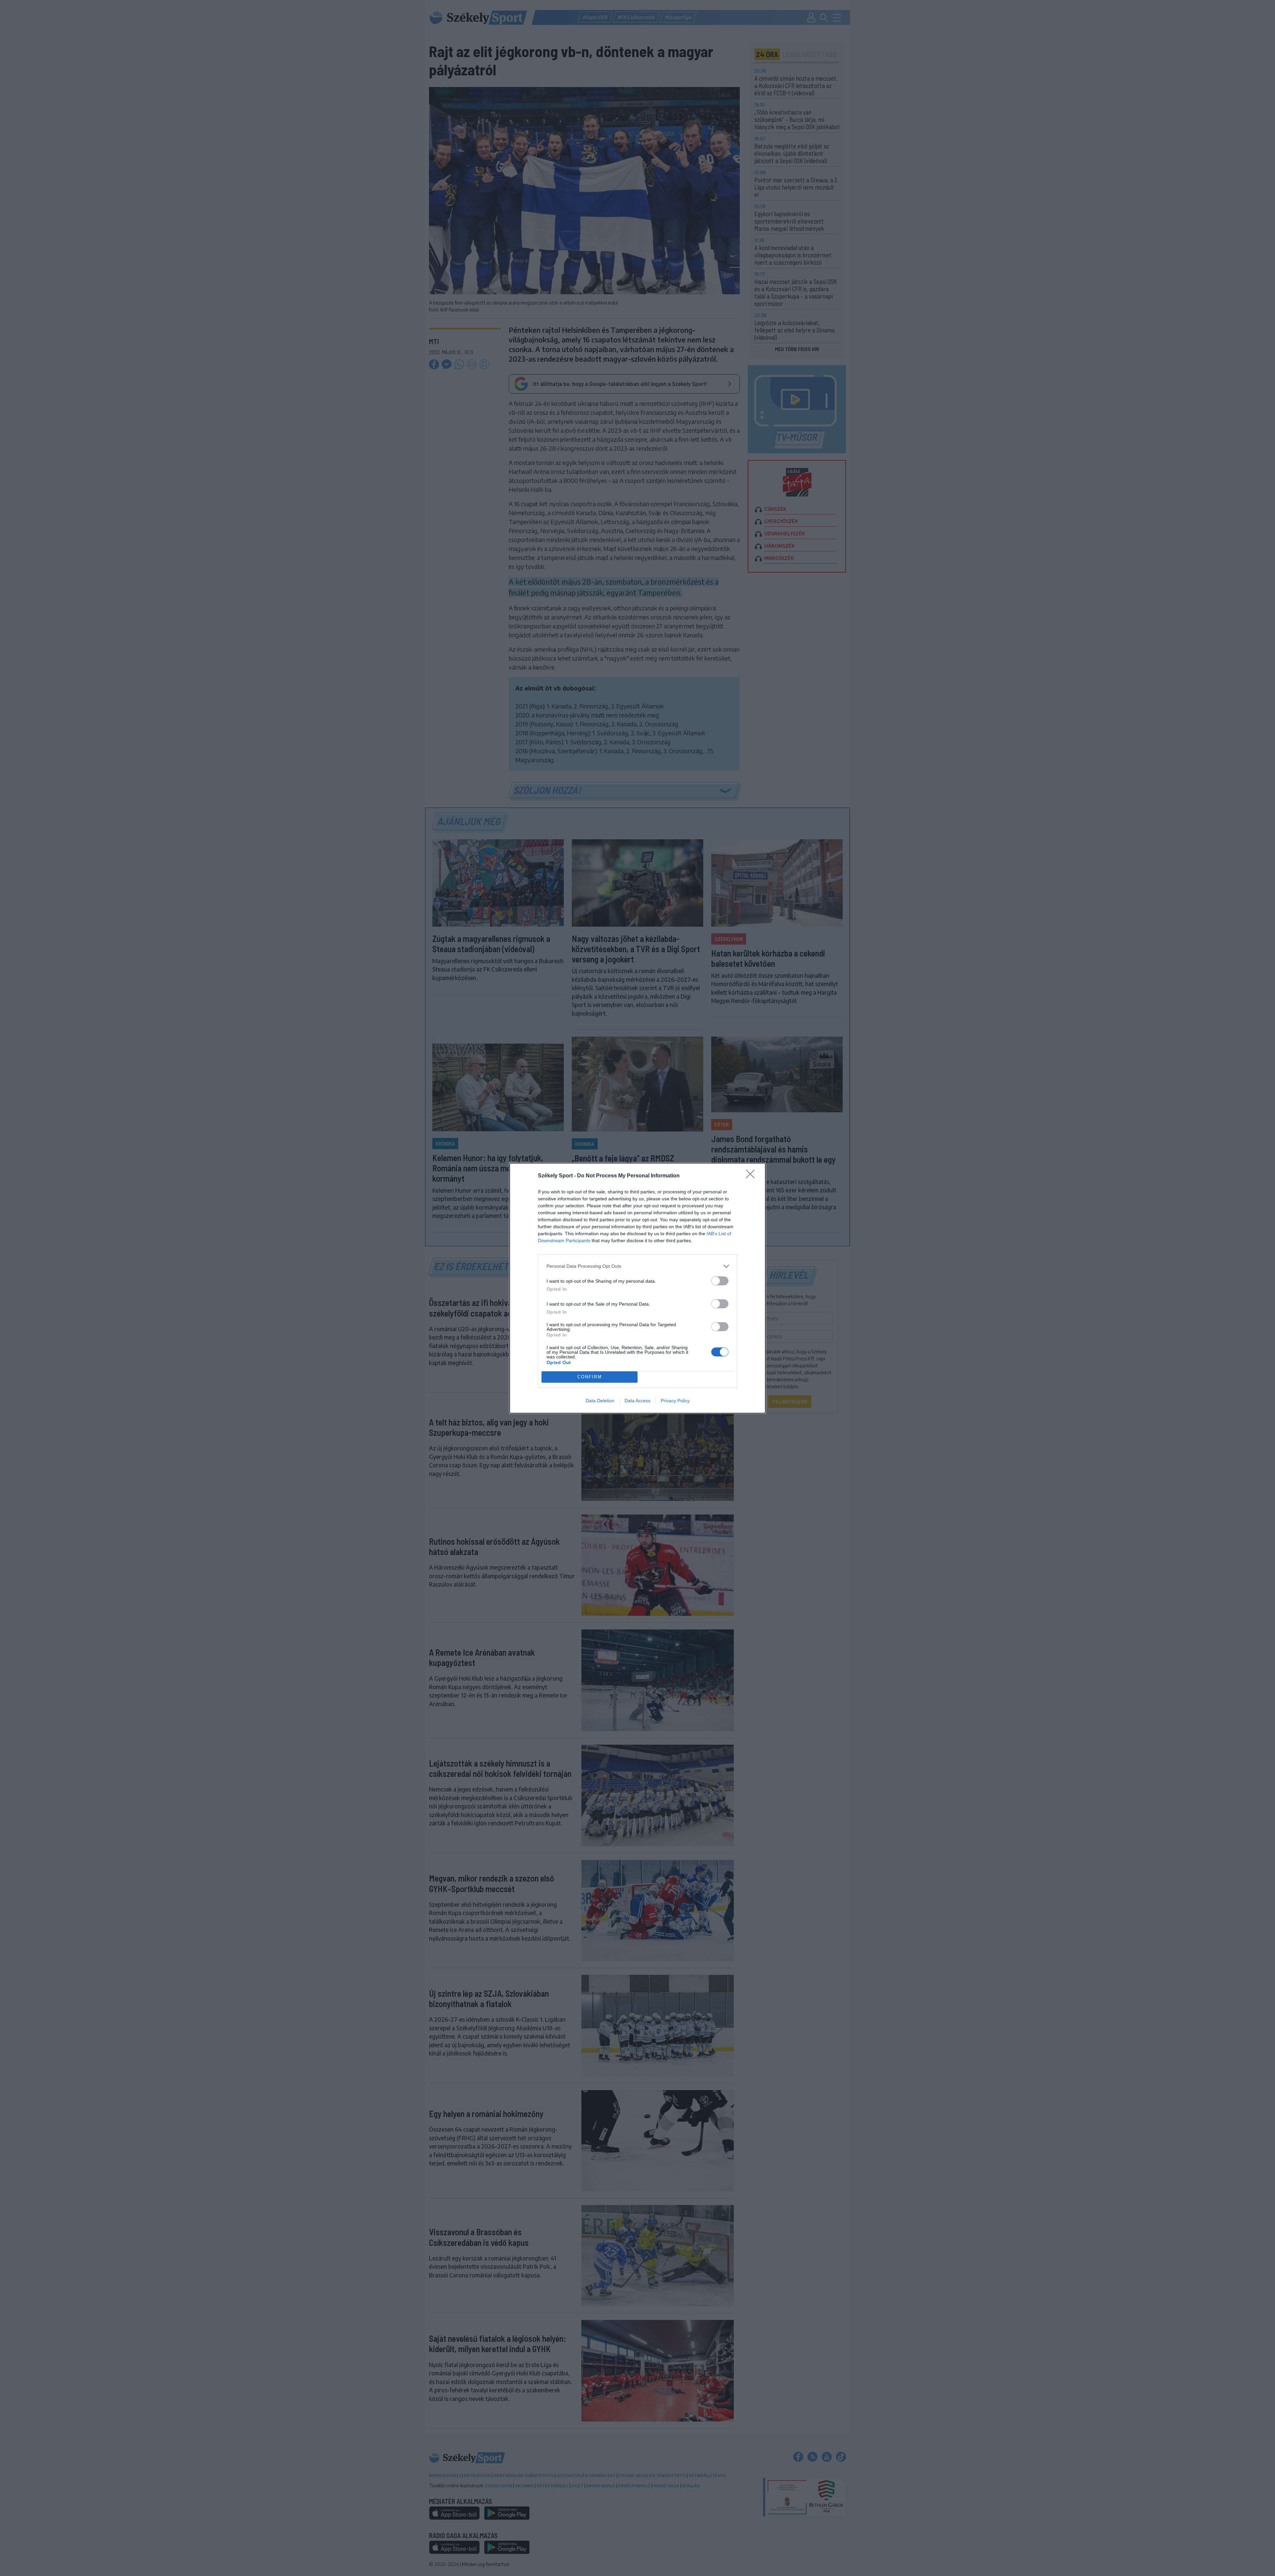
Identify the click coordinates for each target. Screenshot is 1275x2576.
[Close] (752, 1176)
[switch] (720, 1281)
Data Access (637, 1401)
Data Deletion (600, 1401)
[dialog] (637, 1288)
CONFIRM (590, 1377)
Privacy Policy (675, 1401)
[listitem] (637, 1266)
